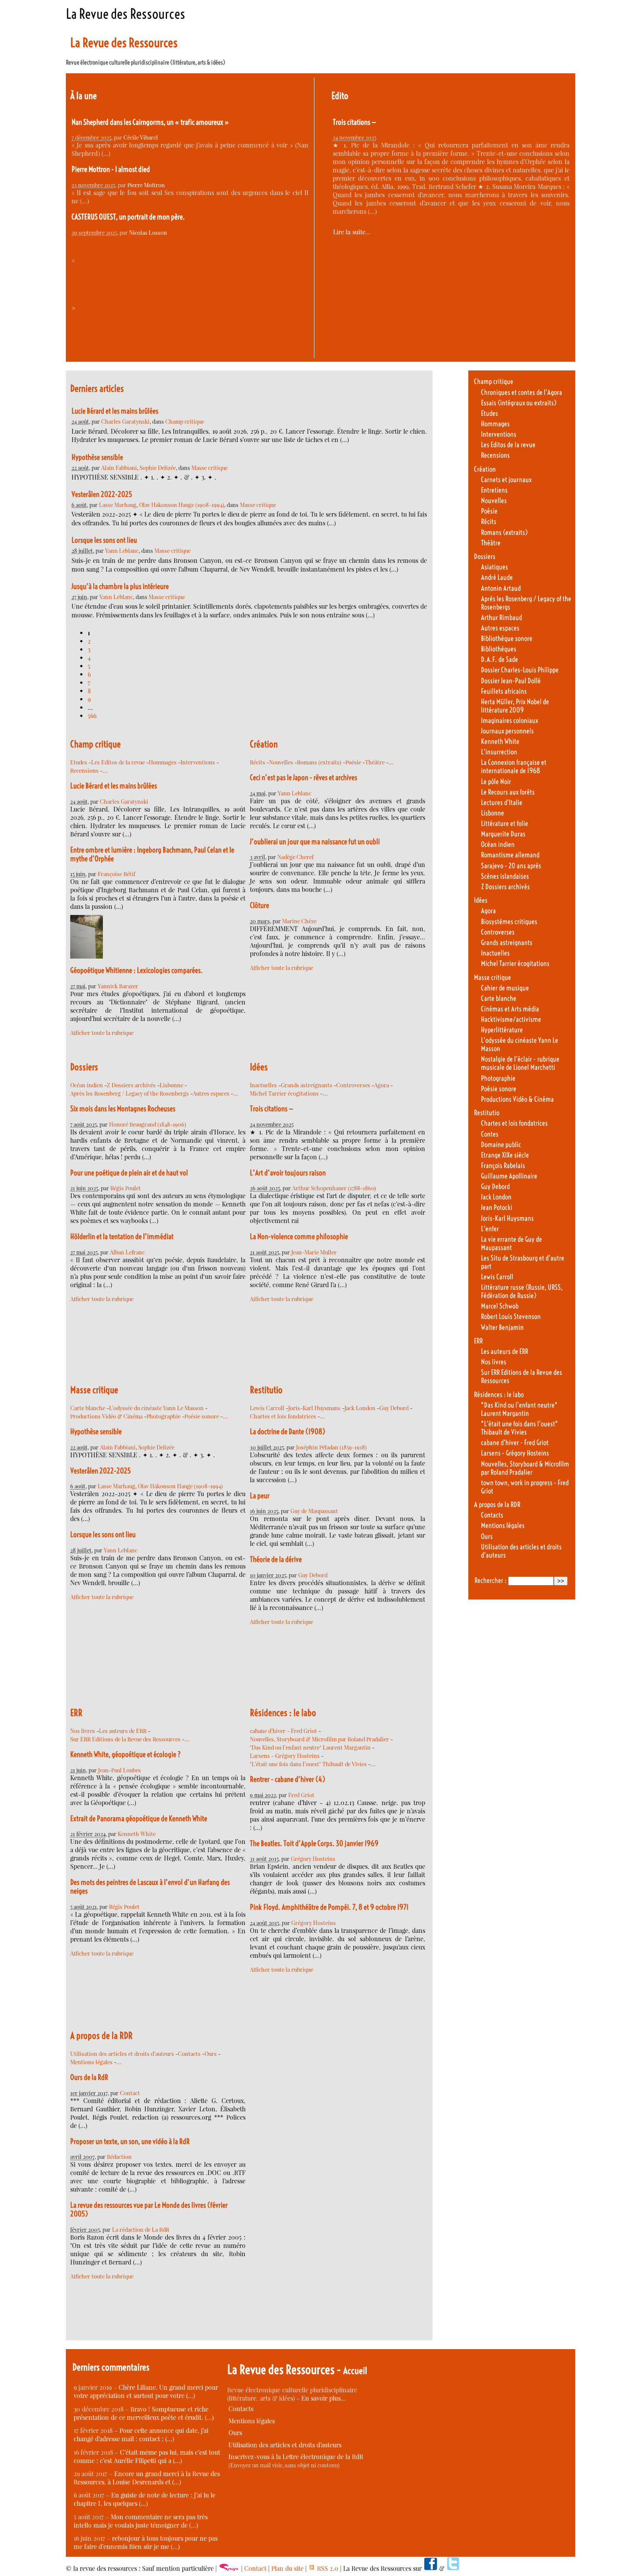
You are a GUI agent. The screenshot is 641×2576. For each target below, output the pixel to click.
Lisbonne (171, 1085)
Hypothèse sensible (97, 457)
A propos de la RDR (101, 2036)
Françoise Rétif (116, 874)
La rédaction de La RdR (141, 2229)
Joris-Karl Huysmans (314, 1408)
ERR (76, 1713)
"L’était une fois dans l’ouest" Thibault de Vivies (308, 1764)
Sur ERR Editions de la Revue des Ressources (125, 1739)
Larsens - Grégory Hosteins (285, 1756)
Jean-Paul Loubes (119, 1770)
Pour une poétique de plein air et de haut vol (129, 1173)
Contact (130, 2093)
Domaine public (501, 1145)
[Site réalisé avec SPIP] (229, 2568)
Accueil (355, 2371)
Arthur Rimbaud (501, 618)
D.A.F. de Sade (500, 659)
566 (92, 716)
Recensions (84, 770)
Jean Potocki (497, 1207)
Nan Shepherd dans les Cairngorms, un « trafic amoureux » (150, 122)
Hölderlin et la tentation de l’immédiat (122, 1237)
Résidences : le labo (283, 1713)
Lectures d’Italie (502, 803)
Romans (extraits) (319, 762)
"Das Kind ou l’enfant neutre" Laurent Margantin (310, 1747)
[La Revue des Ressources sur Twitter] (453, 2568)
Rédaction (119, 2156)
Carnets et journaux (506, 480)
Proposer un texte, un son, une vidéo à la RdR (130, 2141)
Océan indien (87, 1085)
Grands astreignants (307, 1085)
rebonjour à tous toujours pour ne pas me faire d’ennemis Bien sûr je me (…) (146, 2542)
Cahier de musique (505, 988)
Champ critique (185, 421)
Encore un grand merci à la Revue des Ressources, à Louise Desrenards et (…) (147, 2478)
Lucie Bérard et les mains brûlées (115, 411)
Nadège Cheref (295, 857)
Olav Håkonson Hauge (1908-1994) (182, 505)
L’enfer (490, 1229)
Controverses (353, 1085)
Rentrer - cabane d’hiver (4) (288, 1779)
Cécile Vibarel (141, 137)
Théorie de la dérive (276, 1559)
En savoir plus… (324, 2398)
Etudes (79, 762)
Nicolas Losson (148, 232)
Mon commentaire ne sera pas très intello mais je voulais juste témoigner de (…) (141, 2521)
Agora (382, 1085)
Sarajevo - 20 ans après (511, 866)
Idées (259, 1067)
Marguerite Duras (503, 834)
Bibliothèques (499, 649)
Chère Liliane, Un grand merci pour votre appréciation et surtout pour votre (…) (146, 2391)
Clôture (259, 905)
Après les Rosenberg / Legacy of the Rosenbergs (130, 1093)
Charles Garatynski (125, 421)
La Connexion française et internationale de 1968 (514, 767)
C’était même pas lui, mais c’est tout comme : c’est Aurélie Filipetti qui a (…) (147, 2456)
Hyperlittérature (502, 1030)
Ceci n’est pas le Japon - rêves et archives (303, 778)
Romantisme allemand (510, 855)
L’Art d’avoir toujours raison (288, 1173)
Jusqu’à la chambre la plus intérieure (120, 586)
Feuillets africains (504, 691)
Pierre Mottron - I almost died (111, 169)
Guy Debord (394, 1408)
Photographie (164, 1416)
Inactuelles (263, 1085)
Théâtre (375, 762)
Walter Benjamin (502, 1327)
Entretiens (494, 490)
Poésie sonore (202, 1416)
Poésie (353, 762)
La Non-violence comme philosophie (299, 1237)
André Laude (497, 577)
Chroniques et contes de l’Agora (522, 392)
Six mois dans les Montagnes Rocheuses (123, 1109)
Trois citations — (355, 122)
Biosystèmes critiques (509, 922)
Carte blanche (88, 1408)
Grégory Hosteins (313, 1858)
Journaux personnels (507, 731)
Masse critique (210, 468)
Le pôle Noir (496, 782)
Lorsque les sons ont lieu (104, 540)
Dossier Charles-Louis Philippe (520, 670)
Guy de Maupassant (314, 1511)
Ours (211, 2054)
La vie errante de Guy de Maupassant (511, 1243)
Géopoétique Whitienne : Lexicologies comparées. (136, 970)
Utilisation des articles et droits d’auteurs (122, 2054)
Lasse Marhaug (118, 505)
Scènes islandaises (505, 876)
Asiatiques (494, 567)
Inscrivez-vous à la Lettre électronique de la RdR (296, 2457)
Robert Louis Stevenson (511, 1317)
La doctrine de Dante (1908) (288, 1432)
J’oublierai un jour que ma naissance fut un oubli (315, 842)
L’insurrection (499, 752)
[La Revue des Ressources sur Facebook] (430, 2568)
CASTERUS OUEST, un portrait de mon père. (128, 217)
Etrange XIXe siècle (505, 1155)
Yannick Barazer (118, 986)
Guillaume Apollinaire (509, 1176)
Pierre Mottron (146, 185)
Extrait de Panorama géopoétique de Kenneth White (139, 1819)
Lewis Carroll (267, 1408)
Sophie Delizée (158, 468)
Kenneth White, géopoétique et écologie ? (126, 1754)
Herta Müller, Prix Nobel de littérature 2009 (515, 706)
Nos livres (83, 1731)
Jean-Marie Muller (314, 1252)
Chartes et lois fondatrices (283, 1416)
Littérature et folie (505, 824)
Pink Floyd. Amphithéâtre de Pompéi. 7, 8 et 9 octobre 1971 (329, 1907)
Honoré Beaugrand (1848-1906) (148, 1124)
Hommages (163, 762)
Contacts (189, 2054)
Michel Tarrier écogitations (284, 1093)
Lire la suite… (352, 232)
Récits (257, 762)
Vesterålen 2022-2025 (102, 494)
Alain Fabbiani (119, 468)
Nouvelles (281, 762)
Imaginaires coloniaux (510, 721)
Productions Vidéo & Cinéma (106, 1416)
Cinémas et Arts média (510, 1009)
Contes (490, 1134)
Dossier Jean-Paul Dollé (511, 681)
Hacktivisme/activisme (511, 1019)
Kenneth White (137, 1834)
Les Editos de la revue (118, 762)
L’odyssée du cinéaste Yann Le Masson (156, 1408)
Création (264, 744)
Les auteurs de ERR (123, 1731)
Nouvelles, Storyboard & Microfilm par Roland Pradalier (319, 1739)
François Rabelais (503, 1166)
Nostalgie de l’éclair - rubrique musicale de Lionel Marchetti (520, 1063)
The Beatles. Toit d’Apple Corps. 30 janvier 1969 (314, 1843)
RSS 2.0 (327, 2568)
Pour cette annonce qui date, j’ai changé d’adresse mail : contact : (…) (141, 2435)
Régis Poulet (126, 1188)
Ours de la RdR (89, 2077)
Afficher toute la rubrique (102, 1033)
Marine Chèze (299, 921)
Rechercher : (490, 1581)
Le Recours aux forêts (508, 792)
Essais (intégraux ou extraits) (519, 403)
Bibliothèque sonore (507, 639)
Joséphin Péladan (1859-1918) (331, 1447)
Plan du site (287, 2568)
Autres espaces (211, 1093)
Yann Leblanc (122, 550)
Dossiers (84, 1067)
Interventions (198, 762)
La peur (260, 1496)
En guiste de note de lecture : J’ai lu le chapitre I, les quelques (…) (145, 2499)
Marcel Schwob (500, 1306)
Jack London (360, 1408)
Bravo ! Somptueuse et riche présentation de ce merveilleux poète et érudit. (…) (144, 2413)
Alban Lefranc (127, 1252)
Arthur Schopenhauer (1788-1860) (334, 1188)
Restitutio (266, 1390)
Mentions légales (91, 2062)
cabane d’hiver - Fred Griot (283, 1731)
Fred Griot (301, 1795)
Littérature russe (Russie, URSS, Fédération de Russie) (522, 1291)
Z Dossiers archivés (131, 1085)
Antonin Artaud (501, 588)
